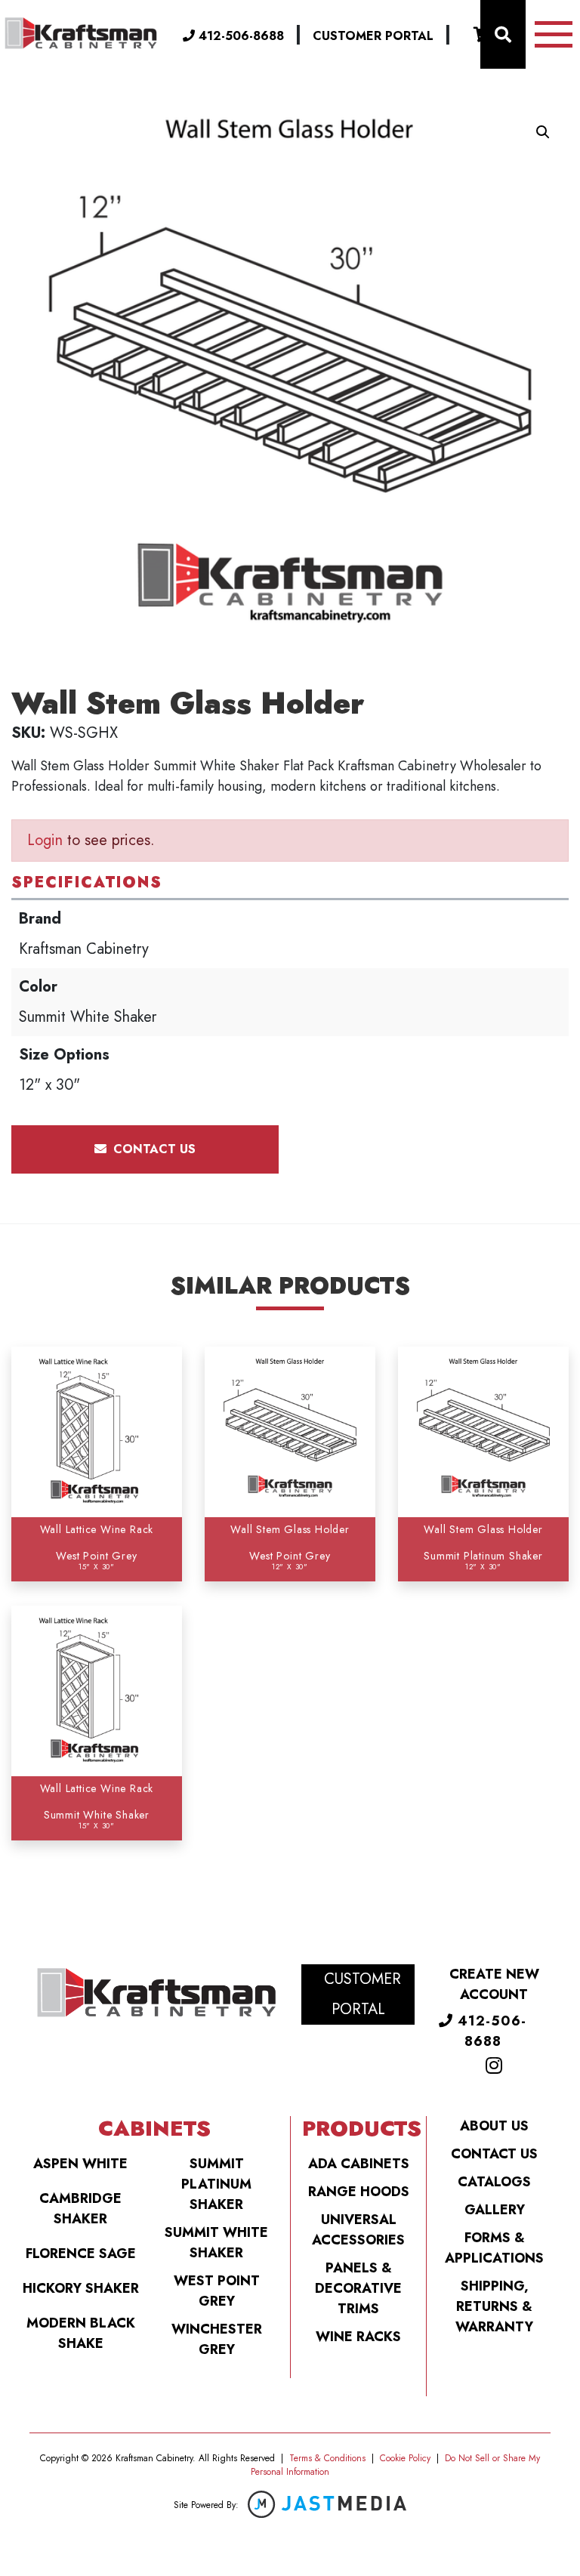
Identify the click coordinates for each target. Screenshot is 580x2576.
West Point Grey (217, 2291)
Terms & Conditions (327, 2458)
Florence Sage (81, 2254)
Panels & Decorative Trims (358, 2288)
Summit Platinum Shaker (216, 2184)
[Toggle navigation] (554, 34)
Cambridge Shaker (80, 2209)
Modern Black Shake (81, 2333)
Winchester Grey (217, 2339)
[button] (543, 132)
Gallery (495, 2210)
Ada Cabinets (359, 2164)
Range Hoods (359, 2192)
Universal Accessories (358, 2230)
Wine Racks (358, 2337)
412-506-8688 (239, 36)
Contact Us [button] (153, 1149)
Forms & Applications (494, 2248)
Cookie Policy (405, 2458)
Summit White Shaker (216, 2243)
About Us (494, 2126)
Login (45, 840)
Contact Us (494, 2154)
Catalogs (494, 2182)
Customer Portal (373, 36)
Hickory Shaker (81, 2288)
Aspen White (80, 2164)
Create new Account (494, 1984)
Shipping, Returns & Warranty (494, 2306)
